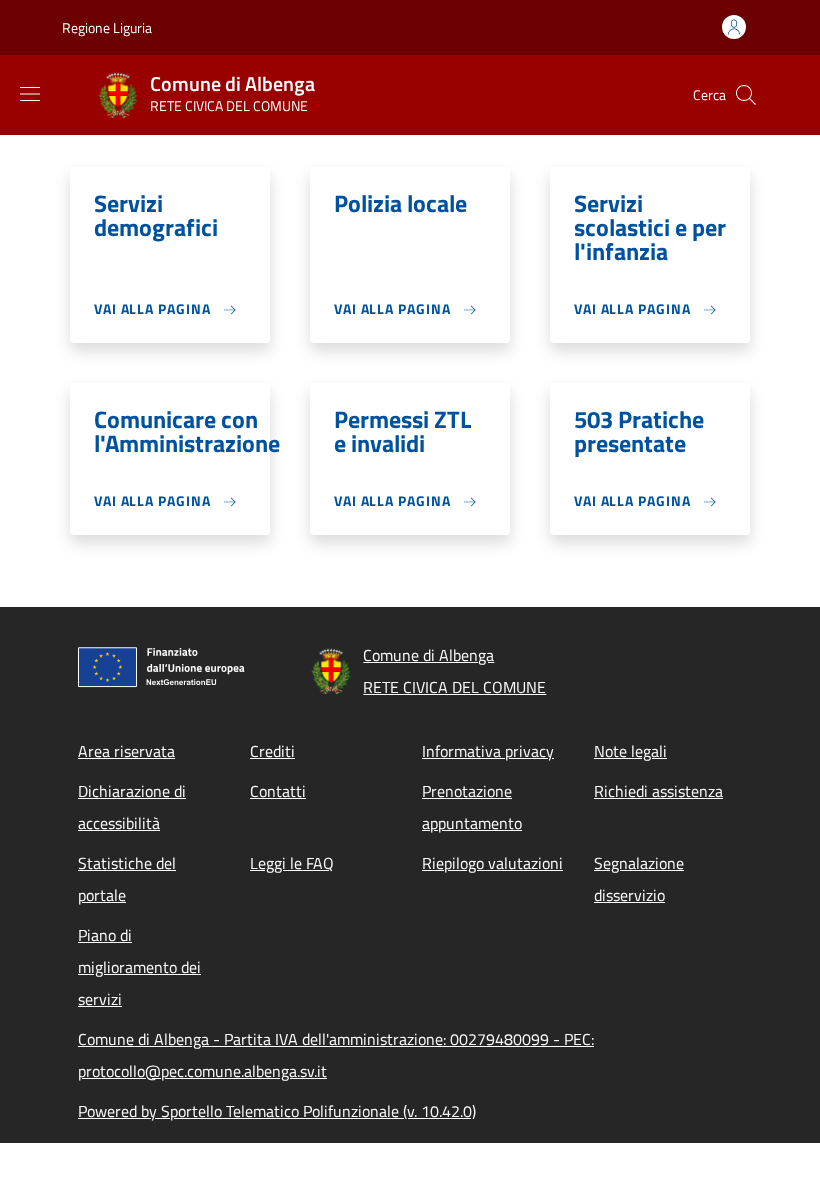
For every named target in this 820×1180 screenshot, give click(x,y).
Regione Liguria (107, 27)
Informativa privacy (488, 751)
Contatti (278, 791)
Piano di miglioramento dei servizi (139, 967)
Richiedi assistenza (658, 791)
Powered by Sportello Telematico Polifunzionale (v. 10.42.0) (277, 1111)
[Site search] (746, 95)
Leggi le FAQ (292, 863)
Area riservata (126, 751)
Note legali (630, 751)
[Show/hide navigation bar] (30, 94)
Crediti (272, 751)
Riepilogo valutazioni (492, 863)
